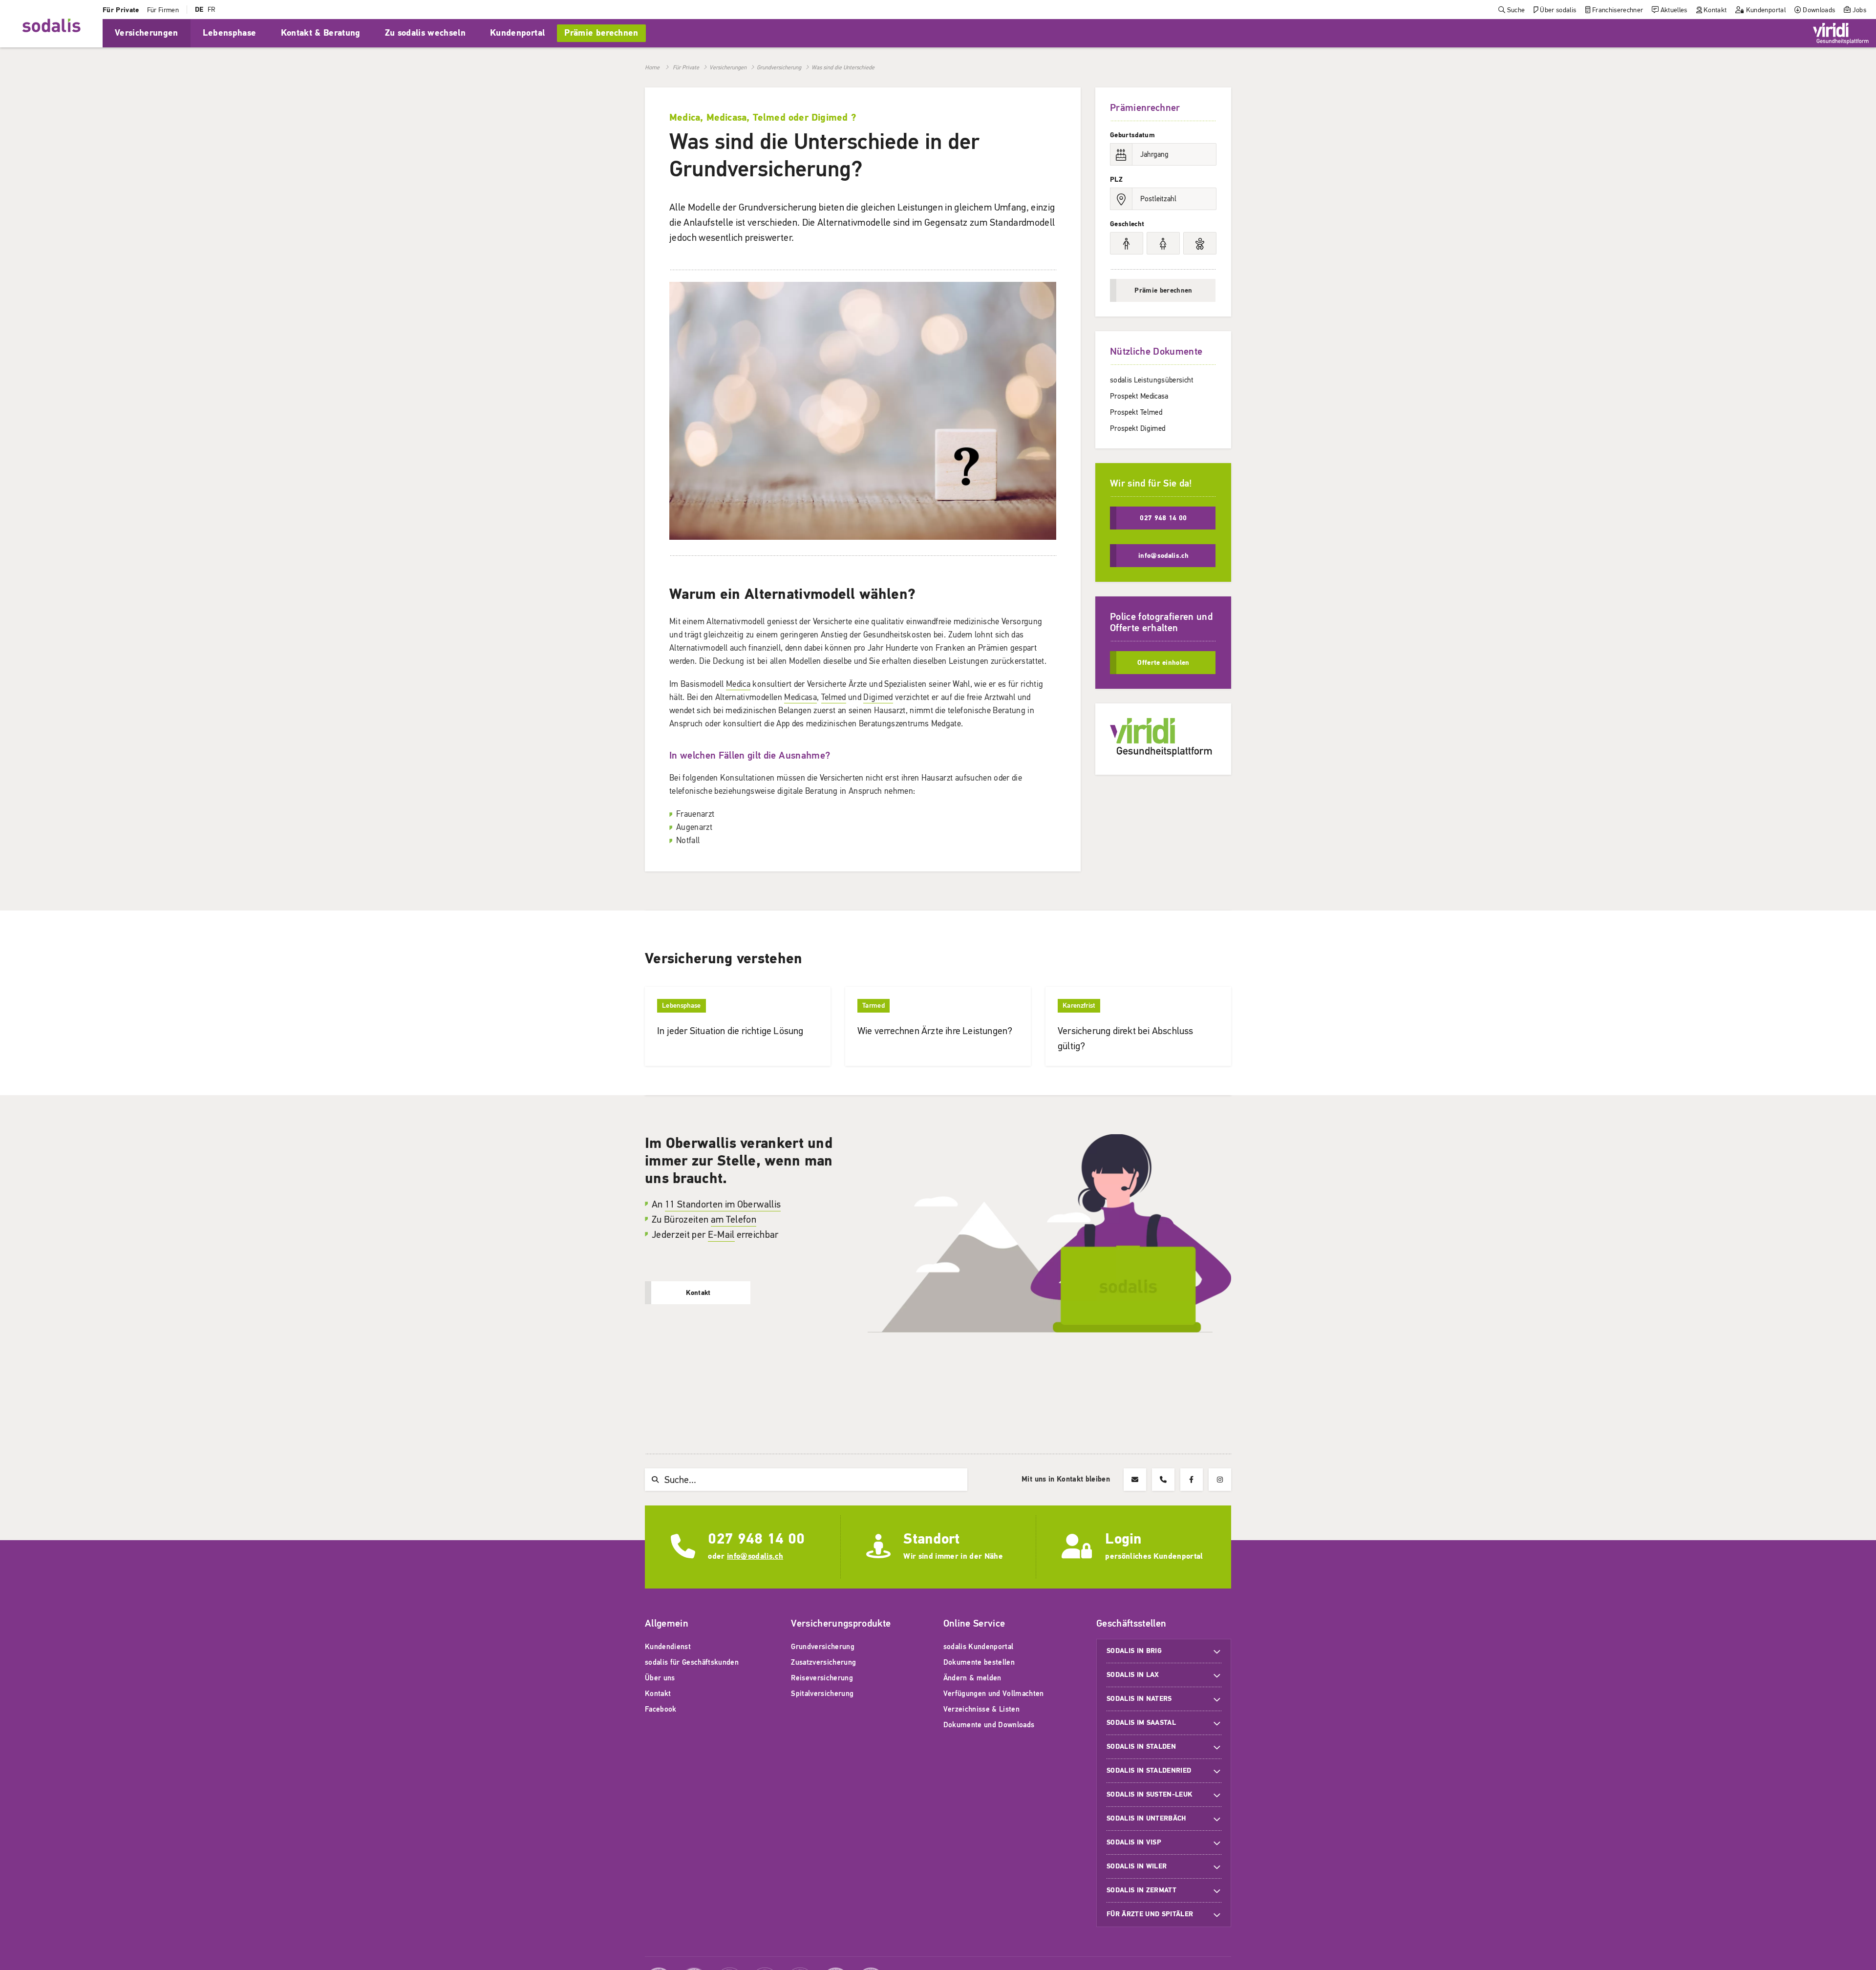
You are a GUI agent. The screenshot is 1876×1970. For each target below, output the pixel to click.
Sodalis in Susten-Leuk (1149, 1794)
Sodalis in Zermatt (1141, 1890)
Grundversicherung (779, 67)
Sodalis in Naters (1139, 1699)
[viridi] (1841, 33)
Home (652, 67)
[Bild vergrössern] (863, 537)
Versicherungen (728, 67)
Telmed (834, 697)
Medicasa (800, 697)
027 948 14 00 (756, 1539)
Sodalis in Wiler (1137, 1866)
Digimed (878, 697)
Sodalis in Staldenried (1149, 1770)
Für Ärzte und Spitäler (1151, 1914)
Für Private (686, 67)
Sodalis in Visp (1134, 1842)
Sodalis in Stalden (1141, 1747)
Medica (738, 684)
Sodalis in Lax (1133, 1675)
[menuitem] (121, 10)
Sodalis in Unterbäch (1146, 1818)
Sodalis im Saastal (1141, 1723)
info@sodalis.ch (755, 1556)
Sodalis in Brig (1134, 1651)
